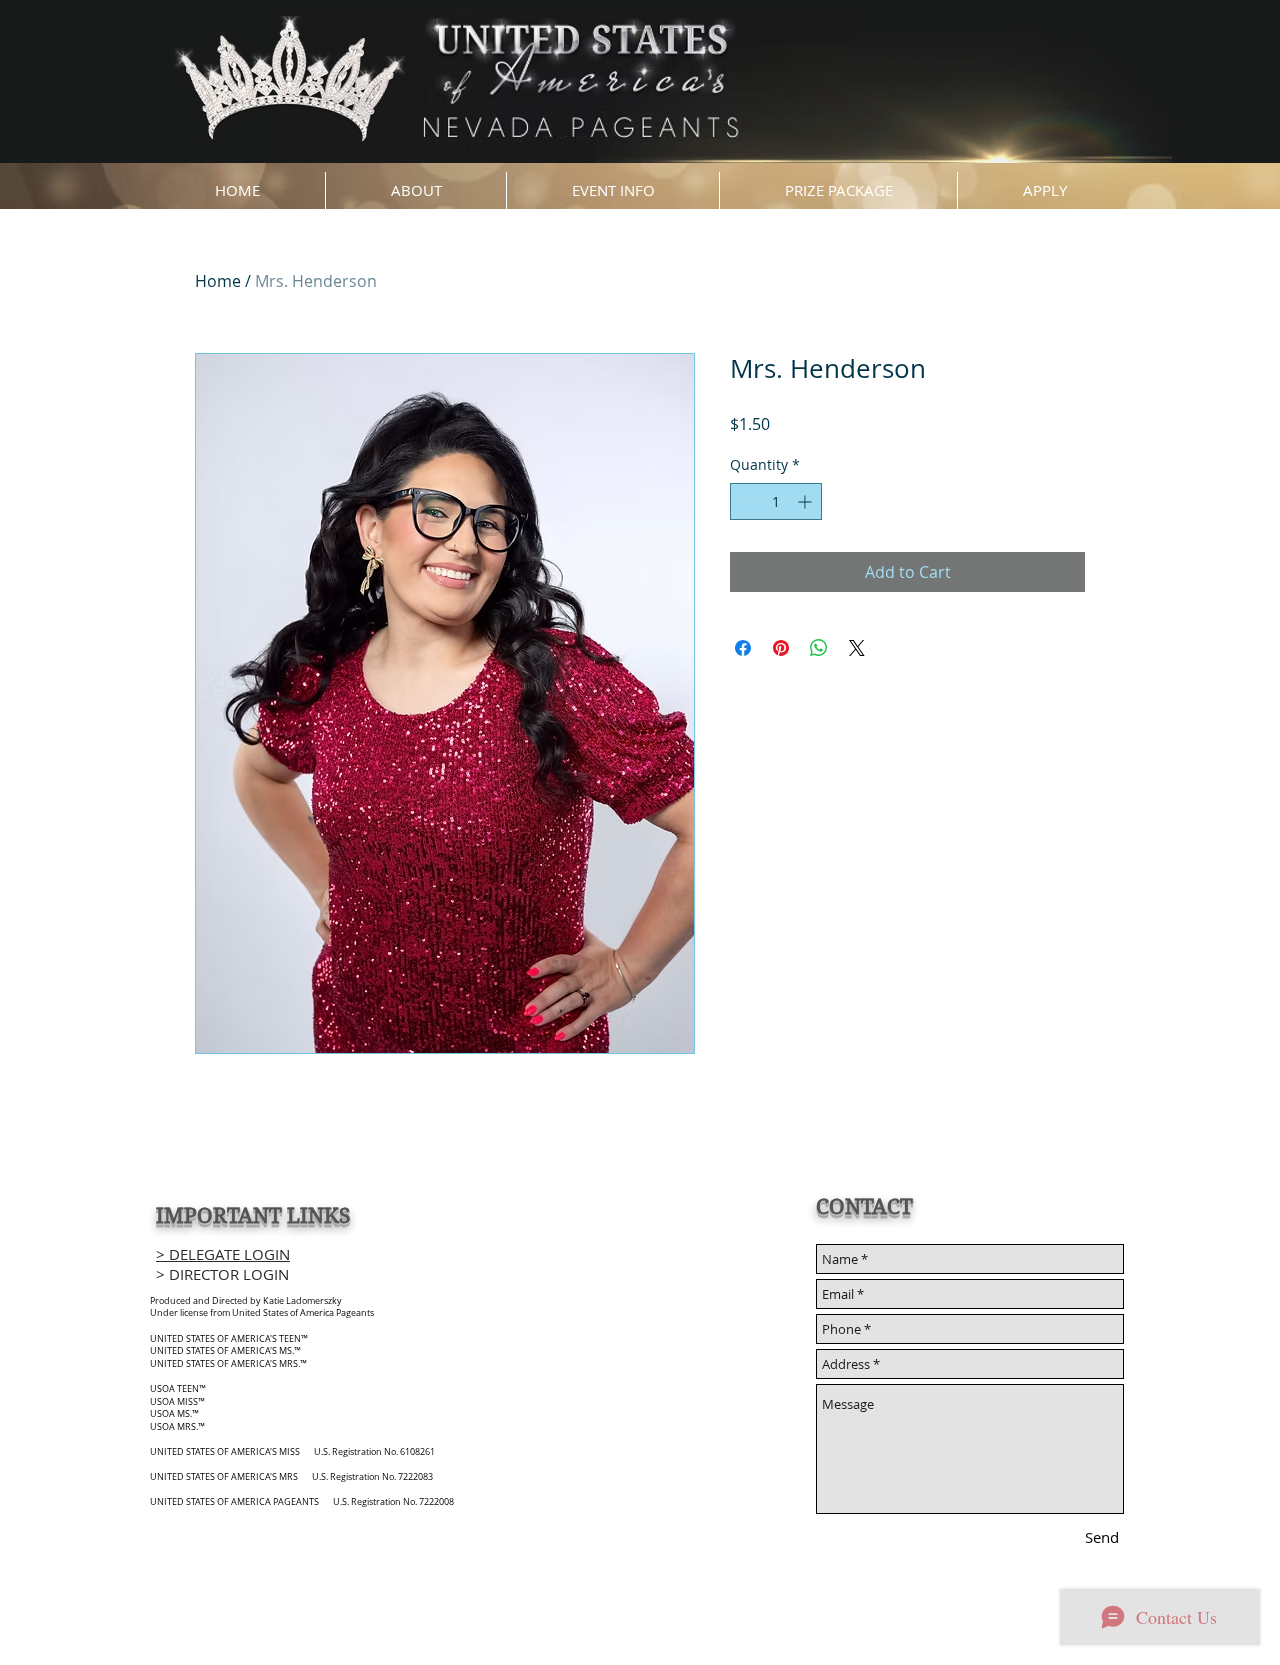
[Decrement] (745, 501)
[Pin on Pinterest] (781, 648)
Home (218, 281)
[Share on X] (857, 648)
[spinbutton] (776, 501)
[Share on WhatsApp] (819, 648)
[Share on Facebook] (743, 648)
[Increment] (806, 501)
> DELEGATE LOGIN (223, 1254)
